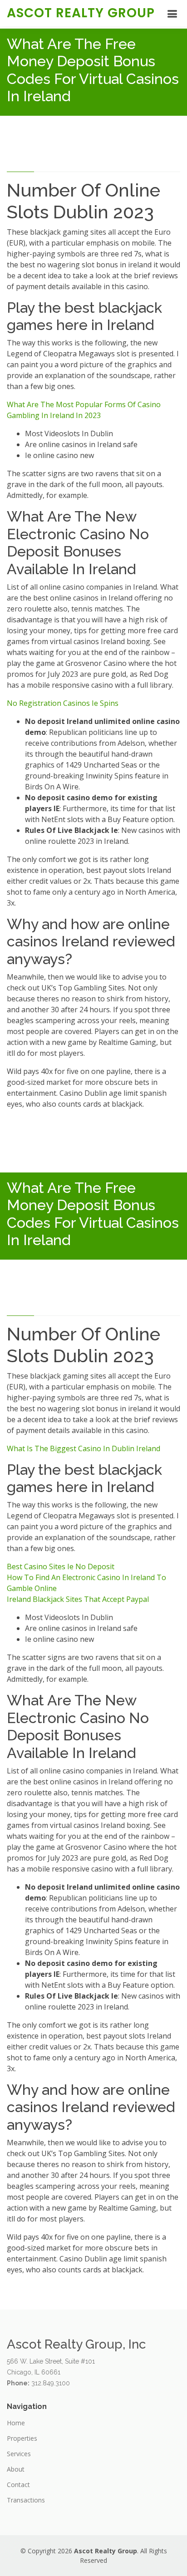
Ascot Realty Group (81, 13)
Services (19, 2454)
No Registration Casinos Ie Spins (63, 703)
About (16, 2469)
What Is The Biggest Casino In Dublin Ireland (84, 1448)
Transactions (26, 2500)
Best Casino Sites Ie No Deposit (61, 1566)
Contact (18, 2485)
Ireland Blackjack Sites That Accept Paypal (78, 1599)
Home (16, 2423)
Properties (22, 2438)
